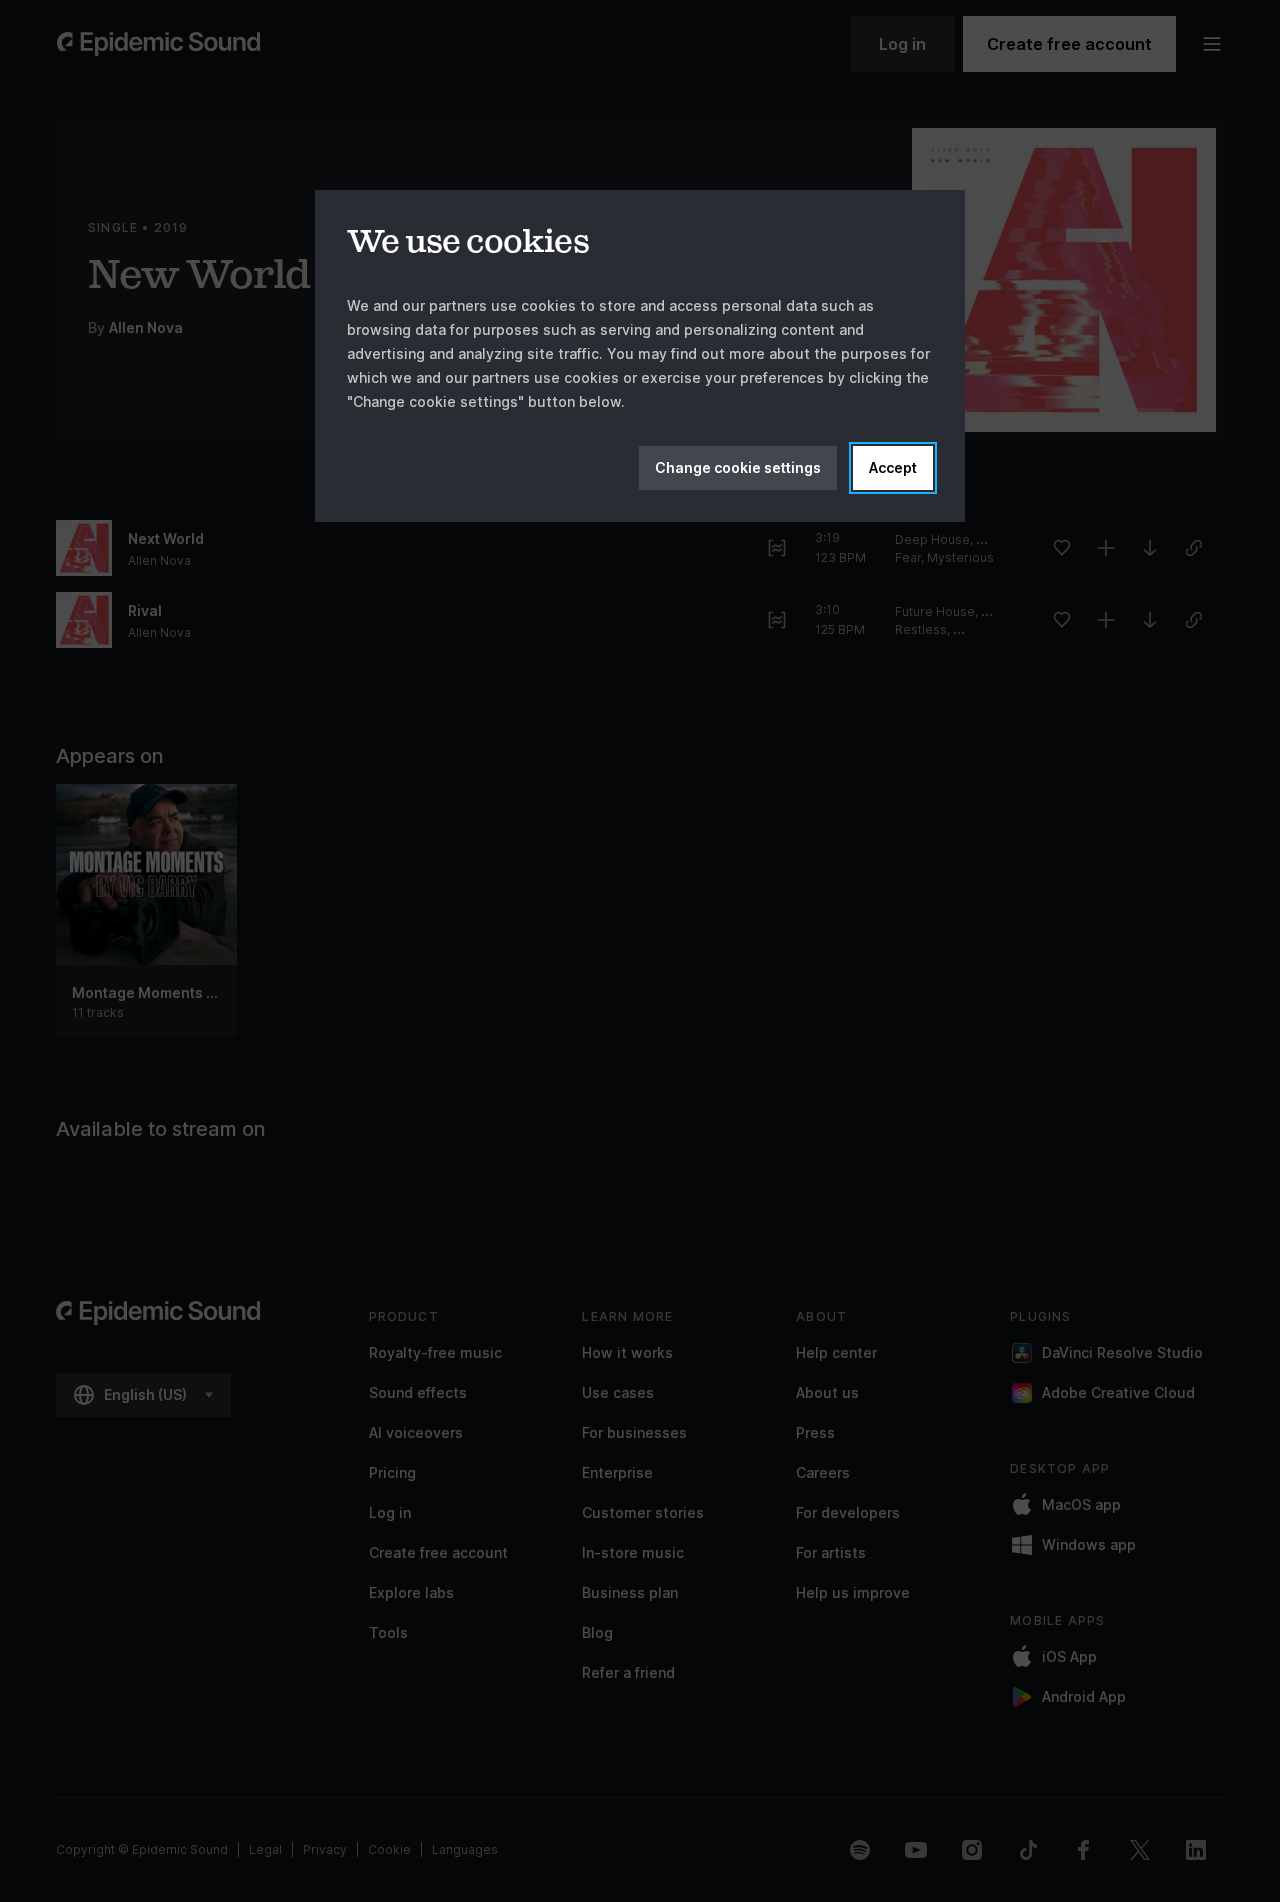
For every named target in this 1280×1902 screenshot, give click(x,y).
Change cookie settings (738, 467)
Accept (893, 467)
